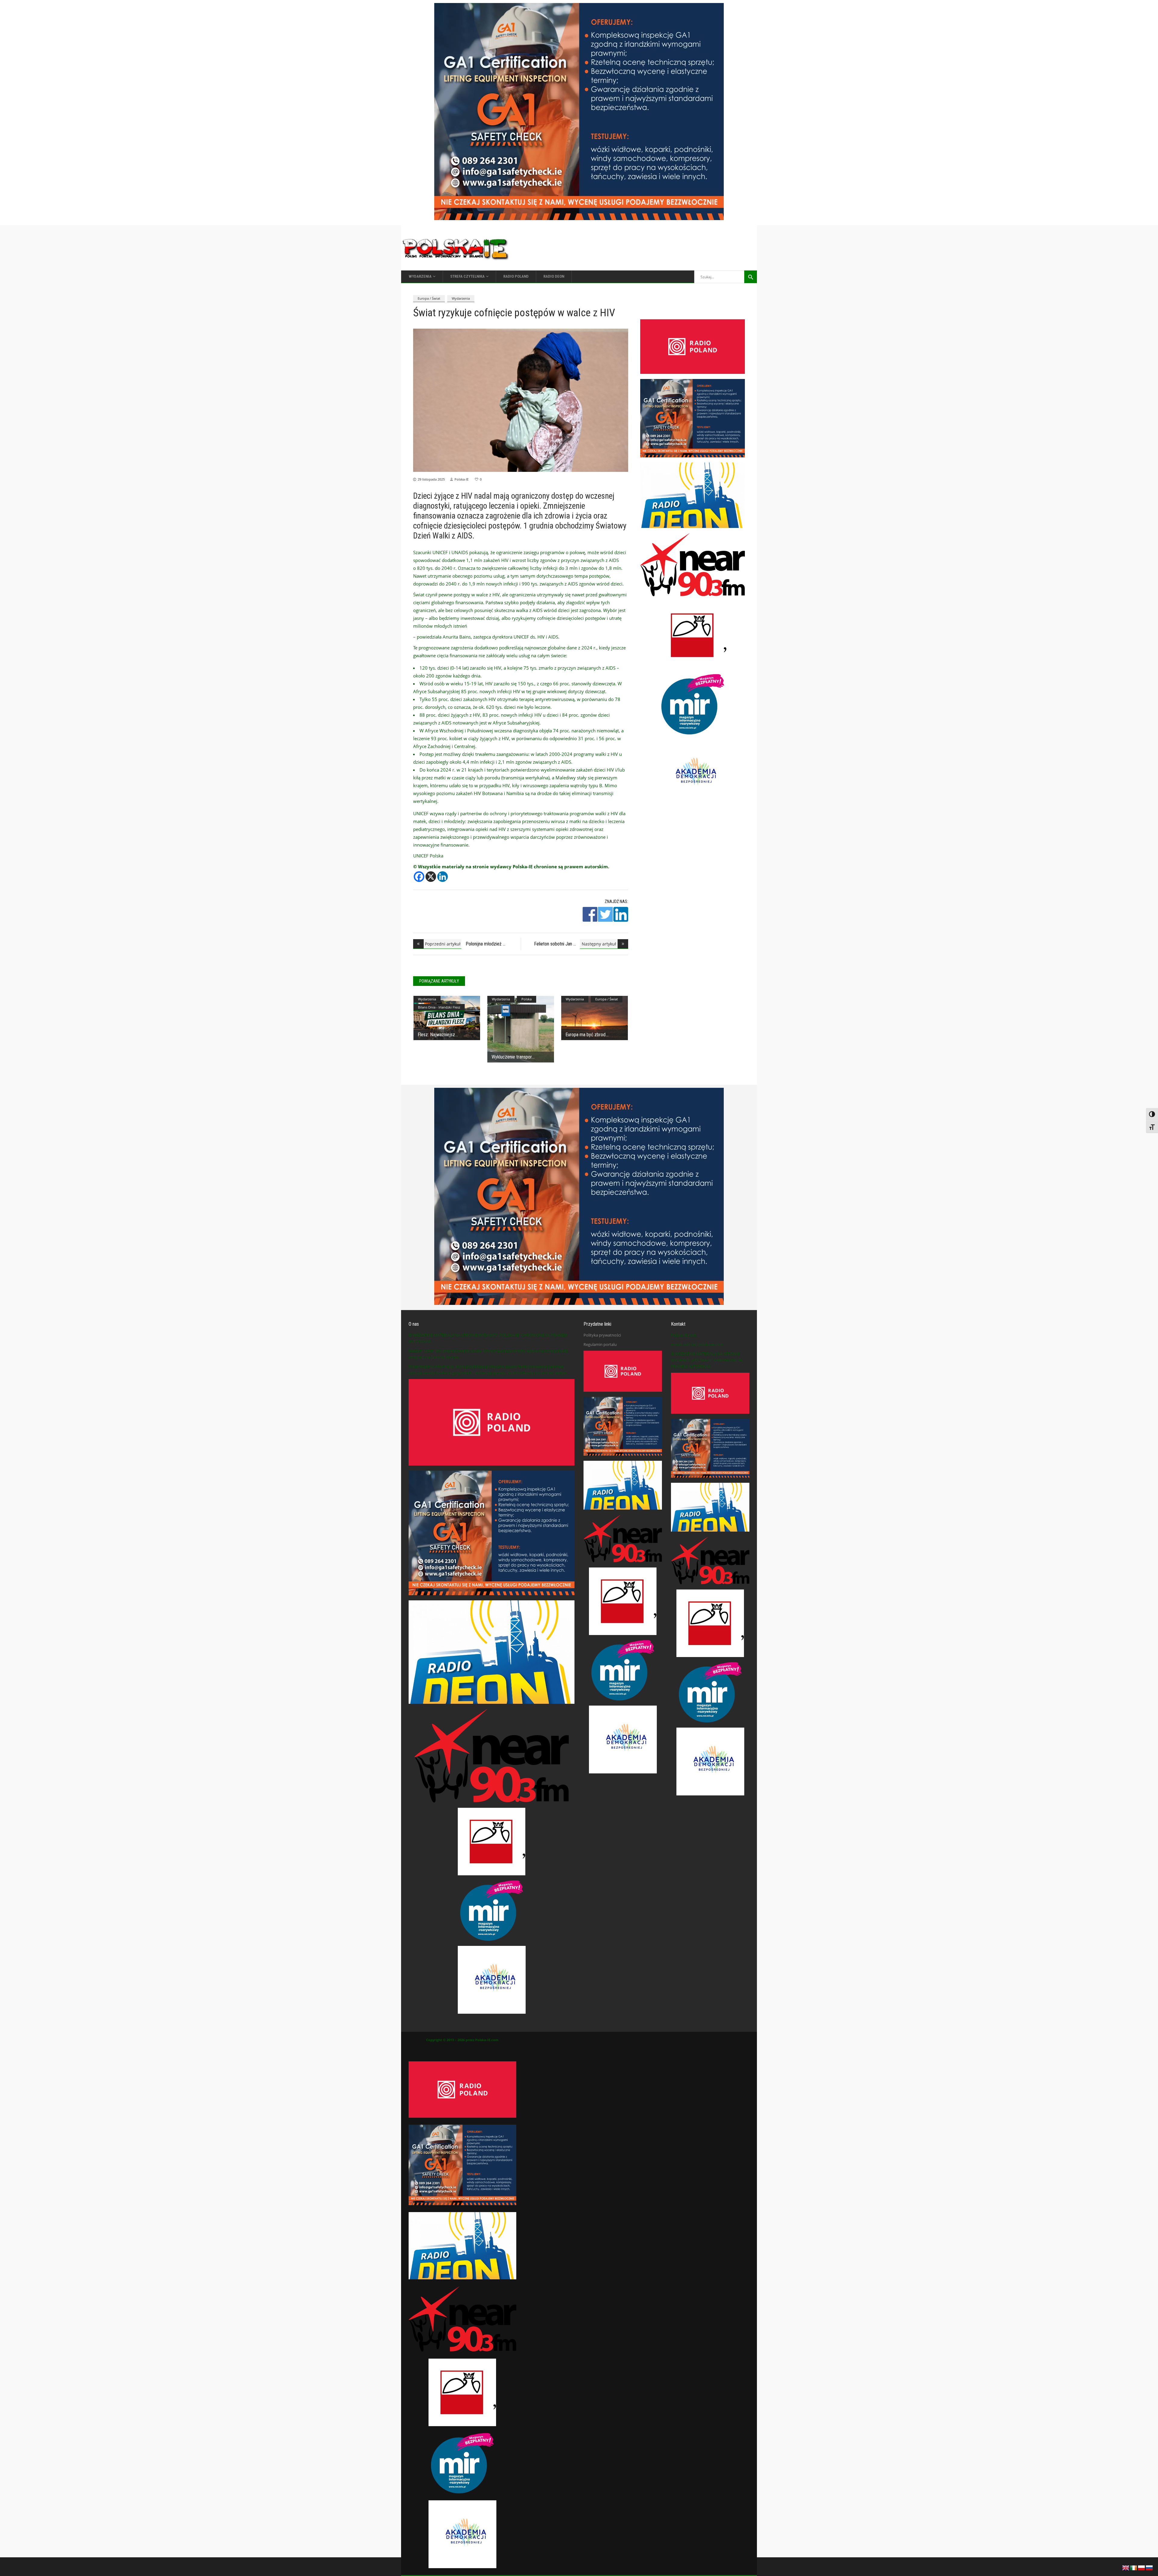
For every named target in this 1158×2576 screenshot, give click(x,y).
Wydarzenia (461, 298)
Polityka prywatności (602, 1335)
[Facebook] (419, 877)
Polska (527, 999)
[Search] (751, 277)
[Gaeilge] (1134, 2567)
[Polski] (1142, 2567)
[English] (1126, 2567)
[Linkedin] (443, 877)
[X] (431, 877)
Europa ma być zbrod (585, 1035)
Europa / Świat (429, 298)
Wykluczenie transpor (512, 1057)
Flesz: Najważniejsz (436, 1035)
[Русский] (1150, 2567)
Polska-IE (462, 479)
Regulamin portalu (600, 1344)
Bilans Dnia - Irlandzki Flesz (439, 1007)
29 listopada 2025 (431, 479)
